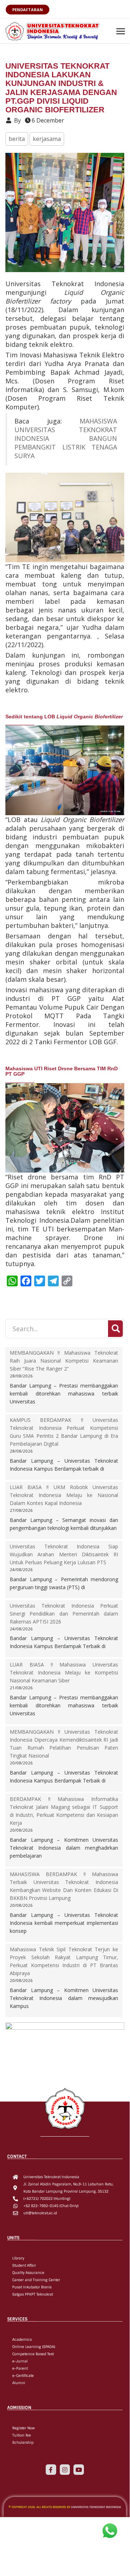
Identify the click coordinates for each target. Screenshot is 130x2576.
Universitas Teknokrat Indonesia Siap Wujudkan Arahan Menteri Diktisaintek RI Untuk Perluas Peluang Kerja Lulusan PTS (64, 1554)
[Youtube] (79, 2470)
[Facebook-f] (51, 2470)
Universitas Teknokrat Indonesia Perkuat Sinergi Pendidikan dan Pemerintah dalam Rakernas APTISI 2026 (64, 1614)
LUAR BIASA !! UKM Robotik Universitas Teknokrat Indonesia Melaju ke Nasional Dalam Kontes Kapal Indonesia (64, 1495)
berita (17, 139)
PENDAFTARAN (28, 10)
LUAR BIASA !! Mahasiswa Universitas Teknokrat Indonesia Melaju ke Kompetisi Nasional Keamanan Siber (64, 1672)
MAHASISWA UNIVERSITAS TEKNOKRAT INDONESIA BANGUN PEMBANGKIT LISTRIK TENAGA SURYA (66, 438)
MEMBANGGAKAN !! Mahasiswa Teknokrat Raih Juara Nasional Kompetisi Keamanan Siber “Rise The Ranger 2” (64, 1361)
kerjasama (47, 139)
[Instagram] (65, 2470)
